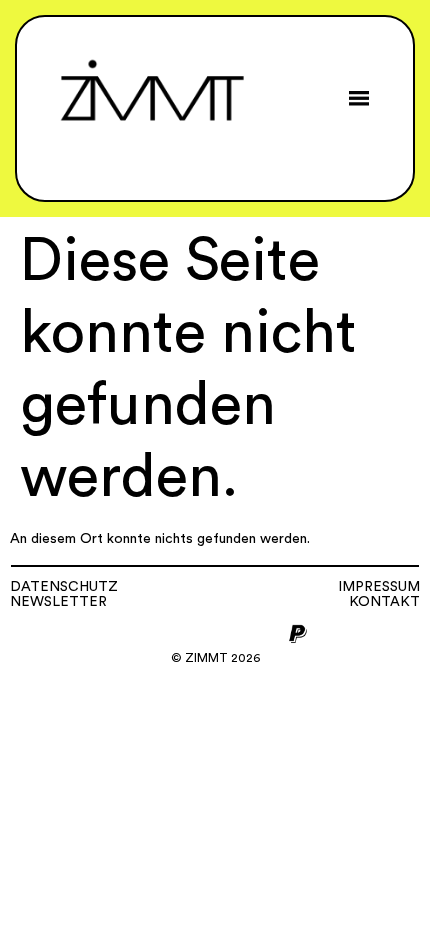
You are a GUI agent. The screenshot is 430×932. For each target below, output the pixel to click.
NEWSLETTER (58, 602)
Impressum (379, 587)
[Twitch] (265, 634)
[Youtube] (199, 634)
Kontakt (384, 602)
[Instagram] (133, 634)
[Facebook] (166, 634)
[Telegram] (232, 634)
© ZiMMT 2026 (215, 658)
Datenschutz (64, 587)
